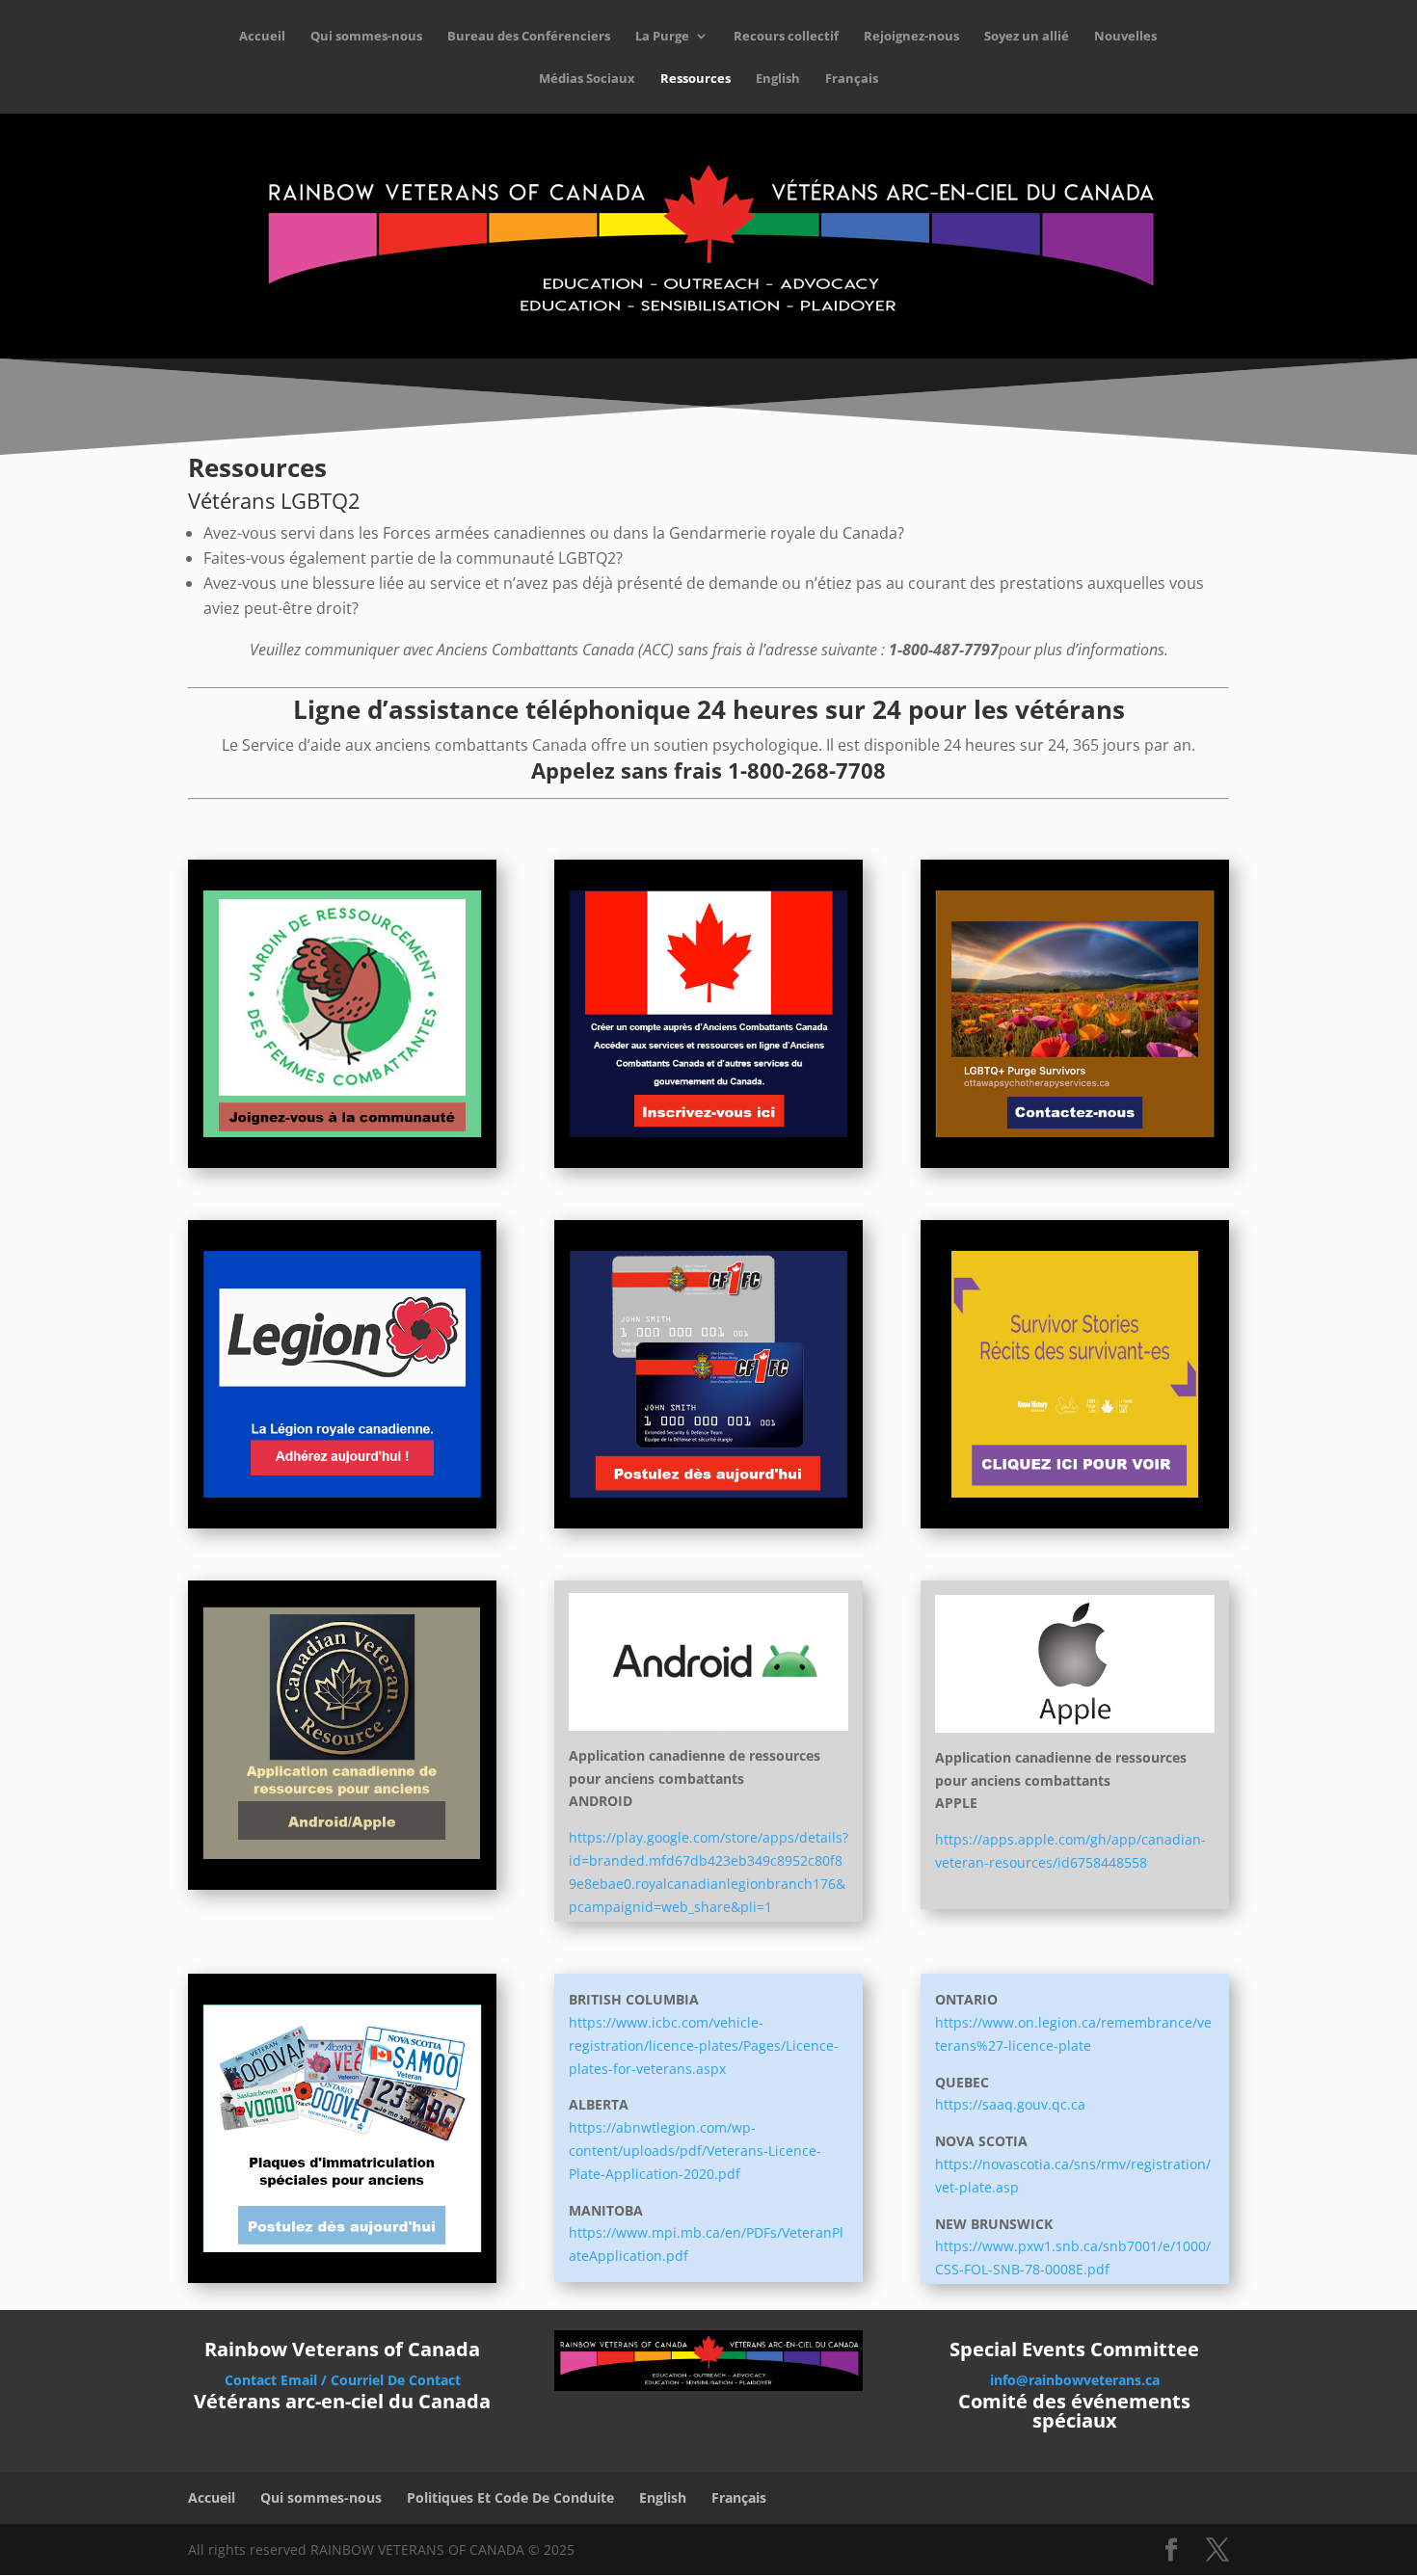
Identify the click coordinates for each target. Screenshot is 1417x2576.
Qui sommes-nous (366, 37)
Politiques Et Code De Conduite (510, 2497)
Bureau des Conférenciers (529, 37)
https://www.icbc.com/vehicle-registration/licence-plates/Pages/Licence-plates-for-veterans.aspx (704, 2045)
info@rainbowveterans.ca (1075, 2380)
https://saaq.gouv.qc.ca (1010, 2104)
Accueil (262, 37)
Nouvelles (1125, 37)
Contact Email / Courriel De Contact (343, 2380)
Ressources (695, 79)
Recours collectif (786, 37)
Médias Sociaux (587, 79)
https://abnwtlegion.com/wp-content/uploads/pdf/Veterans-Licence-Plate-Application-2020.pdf (695, 2151)
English (778, 79)
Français (852, 79)
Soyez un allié (1027, 37)
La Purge (662, 37)
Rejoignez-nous (911, 37)
